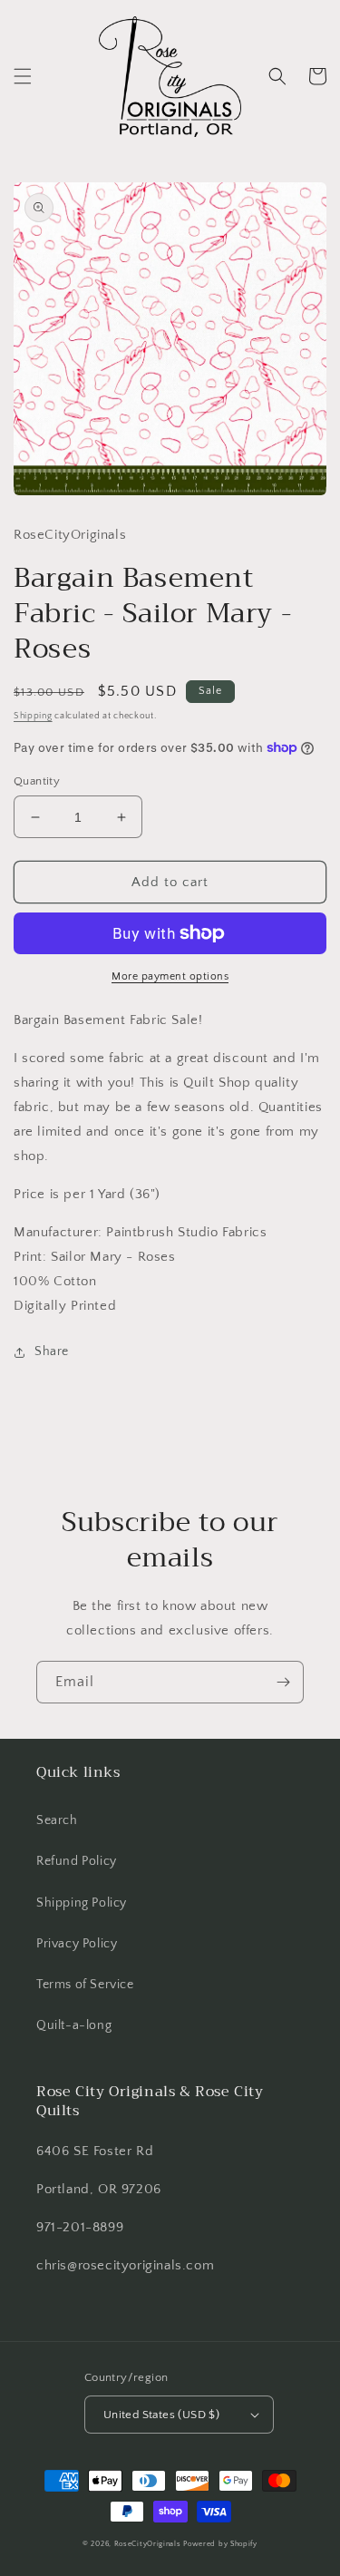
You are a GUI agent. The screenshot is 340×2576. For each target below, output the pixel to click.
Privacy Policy (77, 1944)
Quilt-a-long (74, 2025)
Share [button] (52, 1351)
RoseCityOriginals (148, 2544)
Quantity (37, 781)
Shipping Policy (82, 1903)
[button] (23, 76)
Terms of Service (85, 1985)
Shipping (33, 716)
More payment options (170, 976)
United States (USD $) (161, 2415)
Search (57, 1820)
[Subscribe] (283, 1682)
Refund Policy (77, 1861)
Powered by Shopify (220, 2544)
